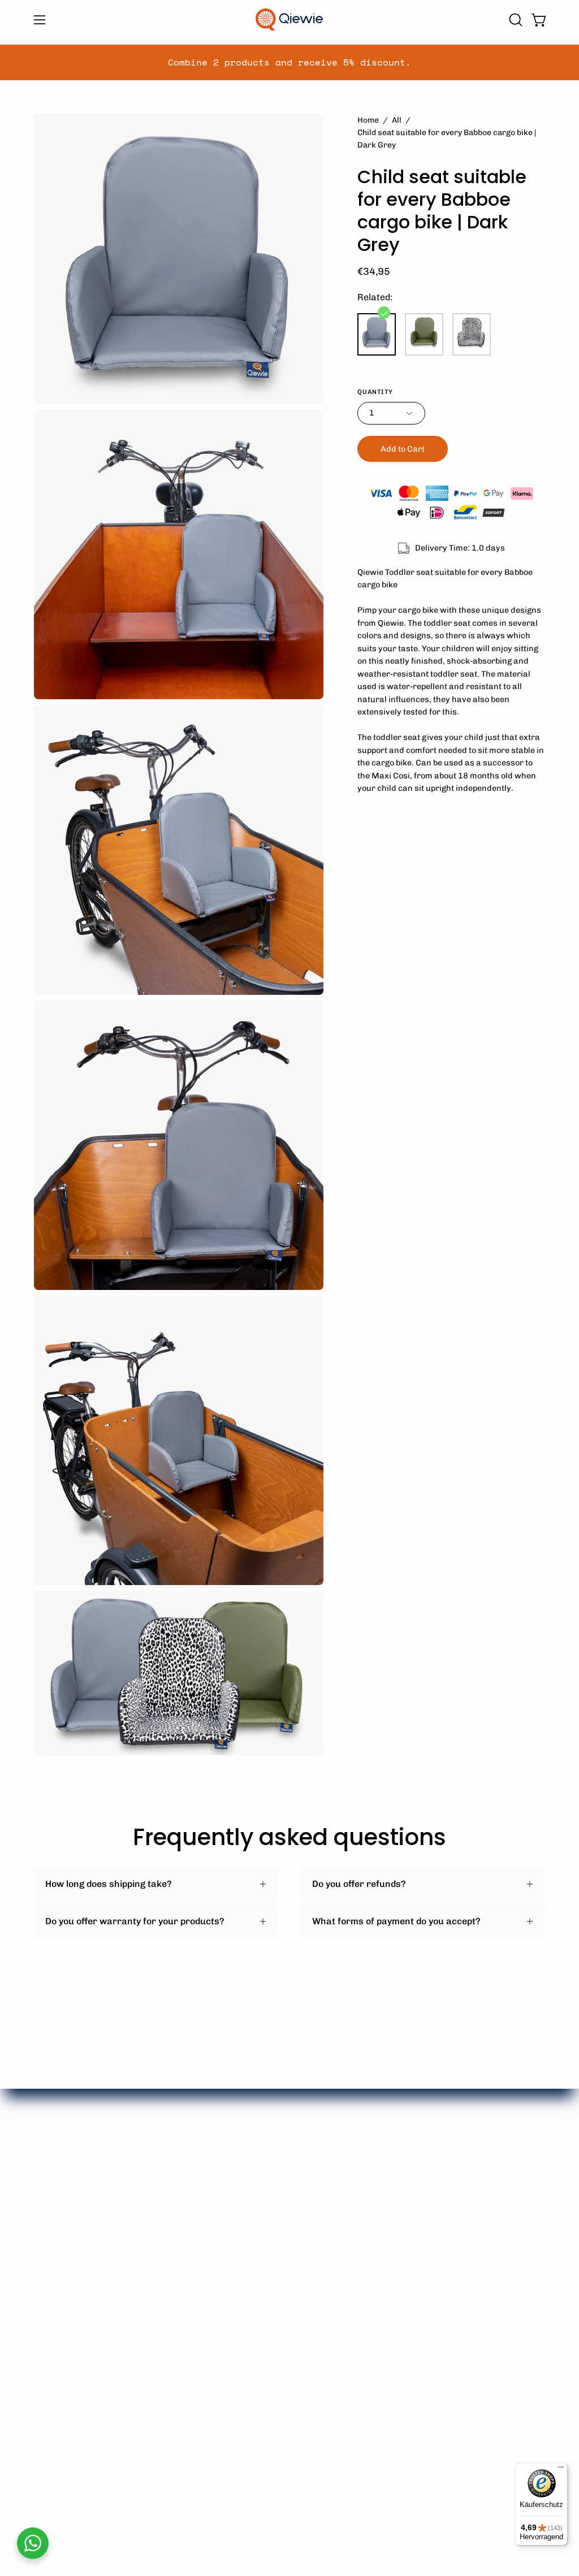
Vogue (47, 2254)
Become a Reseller (288, 2355)
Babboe (50, 2198)
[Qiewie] (289, 20)
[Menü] (561, 2470)
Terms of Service (284, 2299)
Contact (265, 2336)
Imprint (370, 2216)
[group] (289, 62)
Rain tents (163, 2210)
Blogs (366, 2235)
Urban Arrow (62, 2235)
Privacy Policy (277, 2317)
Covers (156, 2247)
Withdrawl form (282, 2280)
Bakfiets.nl (57, 2216)
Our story (375, 2198)
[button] (515, 20)
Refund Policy (277, 2261)
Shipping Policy (280, 2243)
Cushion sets (169, 2229)
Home (368, 120)
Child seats (165, 2266)
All (397, 120)
